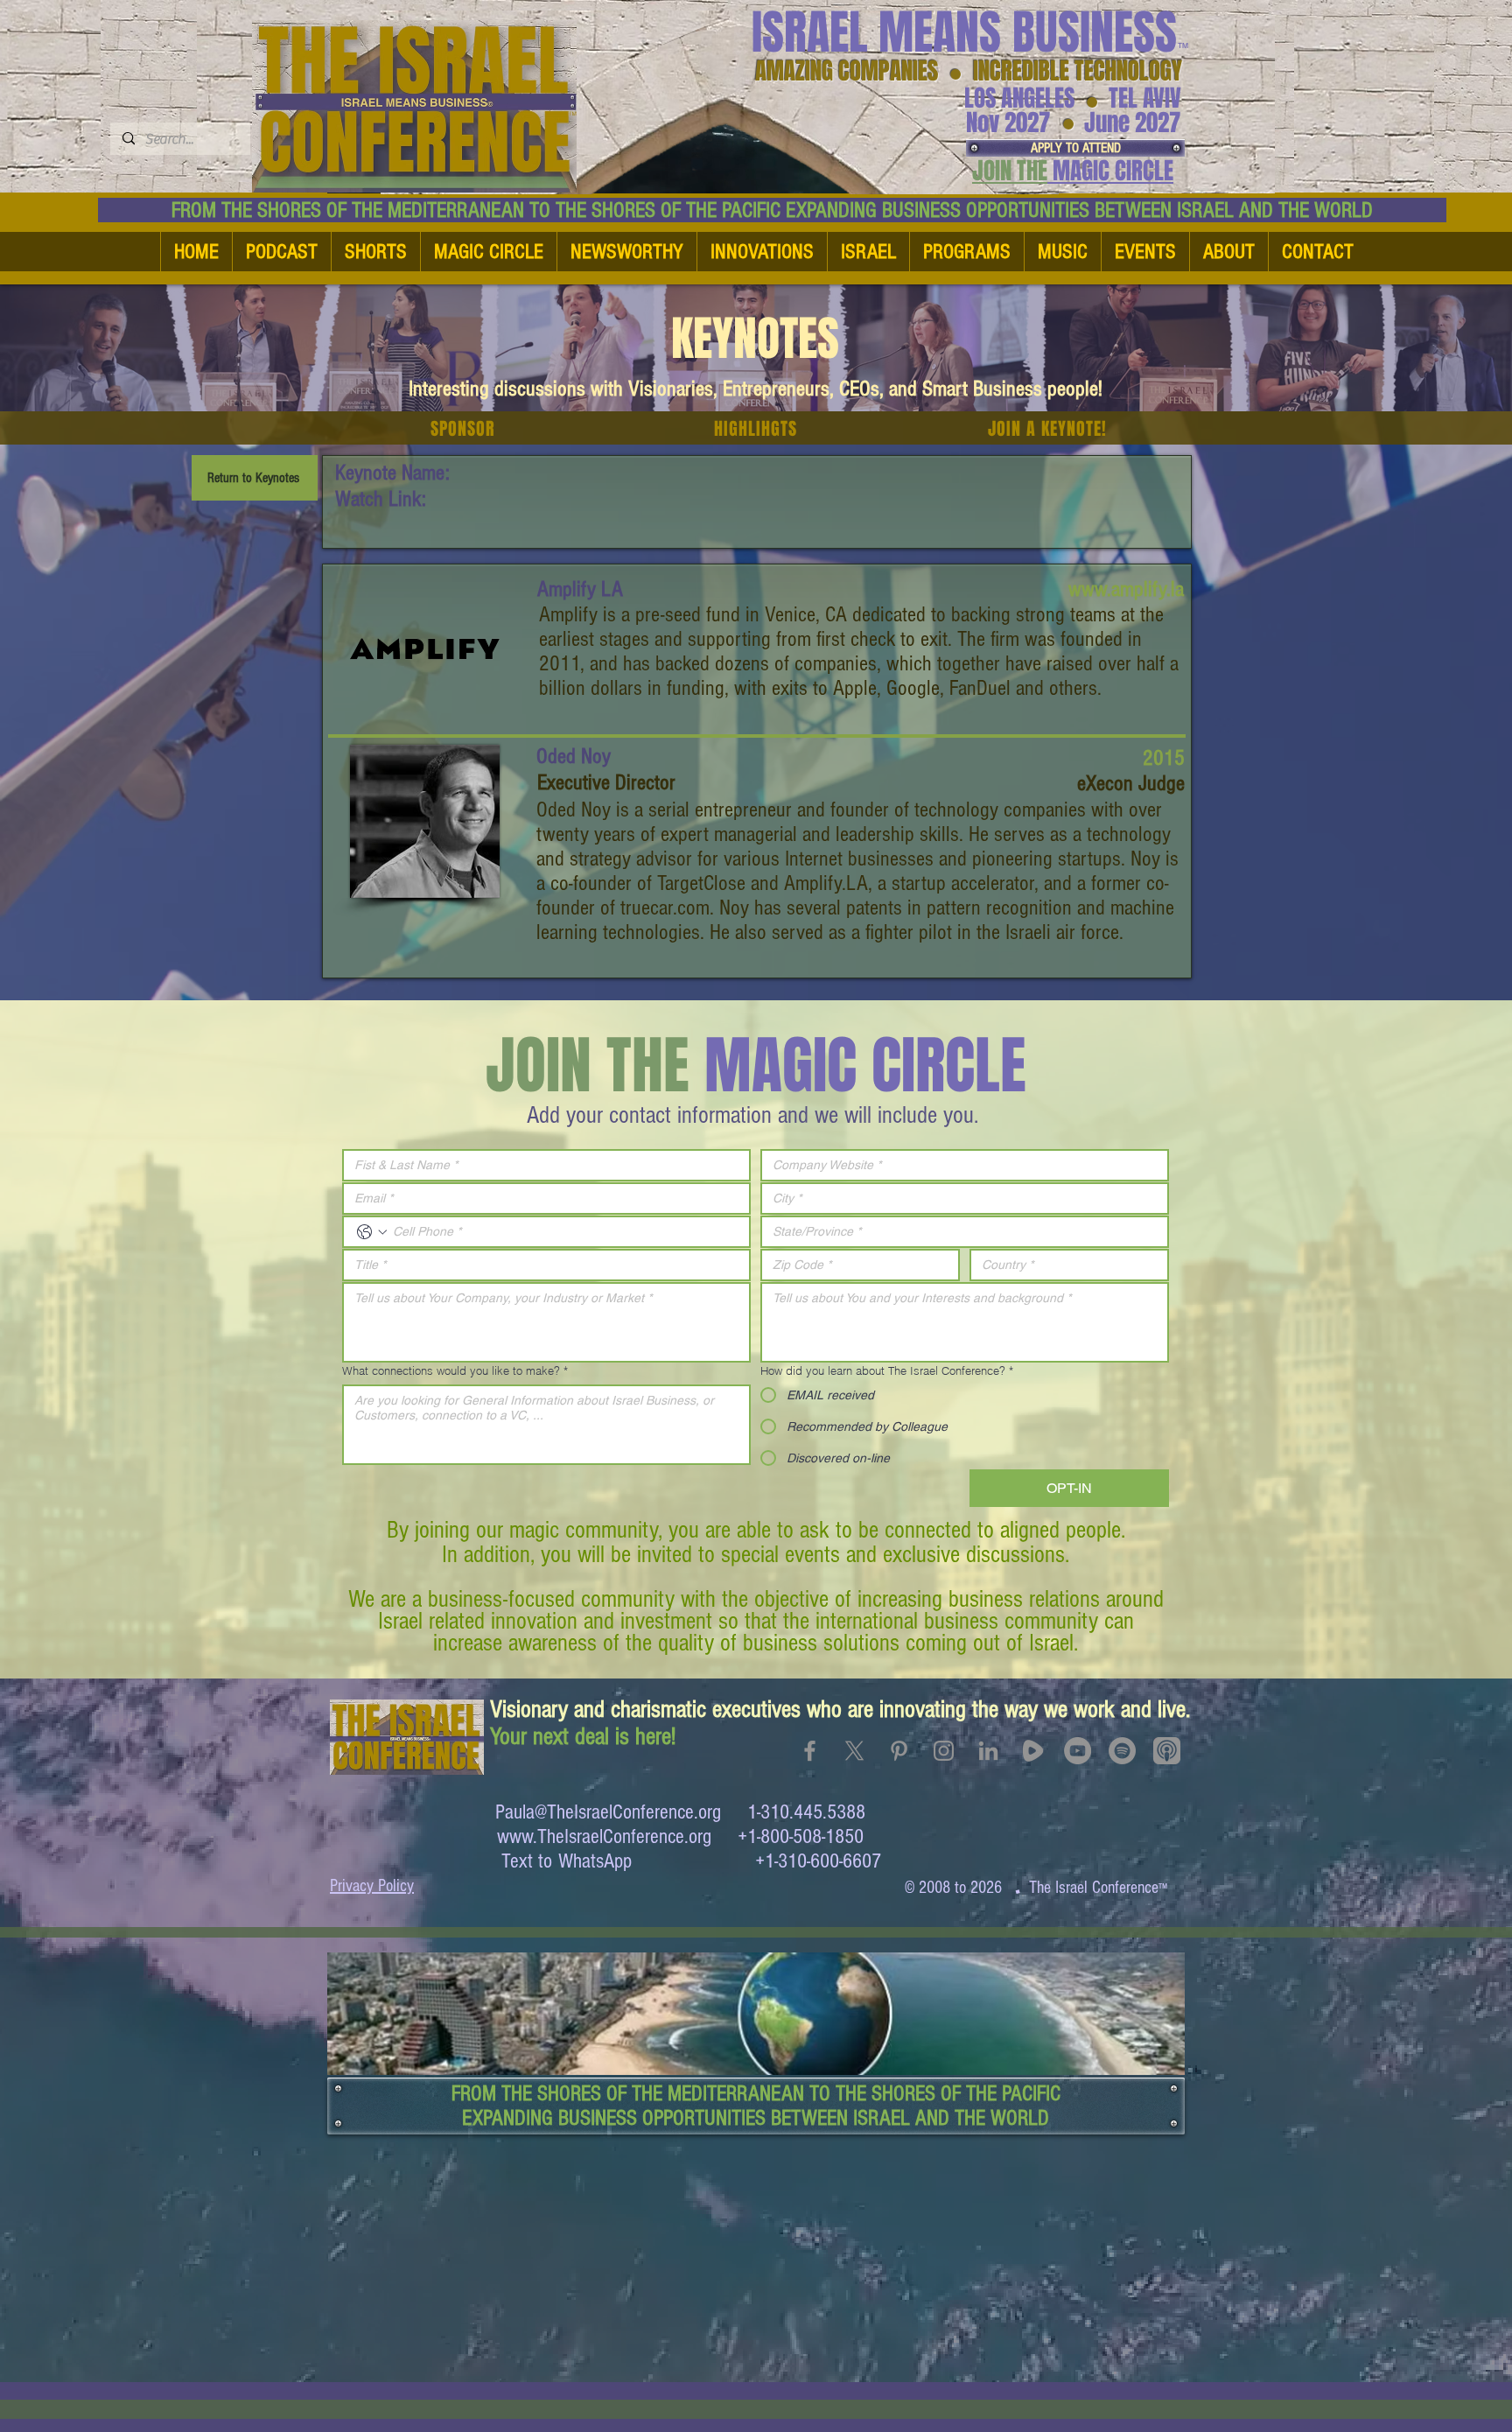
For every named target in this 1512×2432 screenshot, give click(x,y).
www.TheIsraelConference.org (604, 1836)
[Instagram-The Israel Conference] (944, 1751)
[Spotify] (1122, 1751)
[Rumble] (1033, 1751)
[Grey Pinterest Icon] (899, 1751)
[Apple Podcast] (1167, 1751)
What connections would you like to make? (455, 1370)
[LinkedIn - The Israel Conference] (988, 1751)
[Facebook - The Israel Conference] (810, 1751)
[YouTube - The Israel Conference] (1078, 1751)
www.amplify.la (1126, 589)
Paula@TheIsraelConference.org (608, 1812)
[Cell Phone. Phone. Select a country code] (372, 1232)
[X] (854, 1751)
